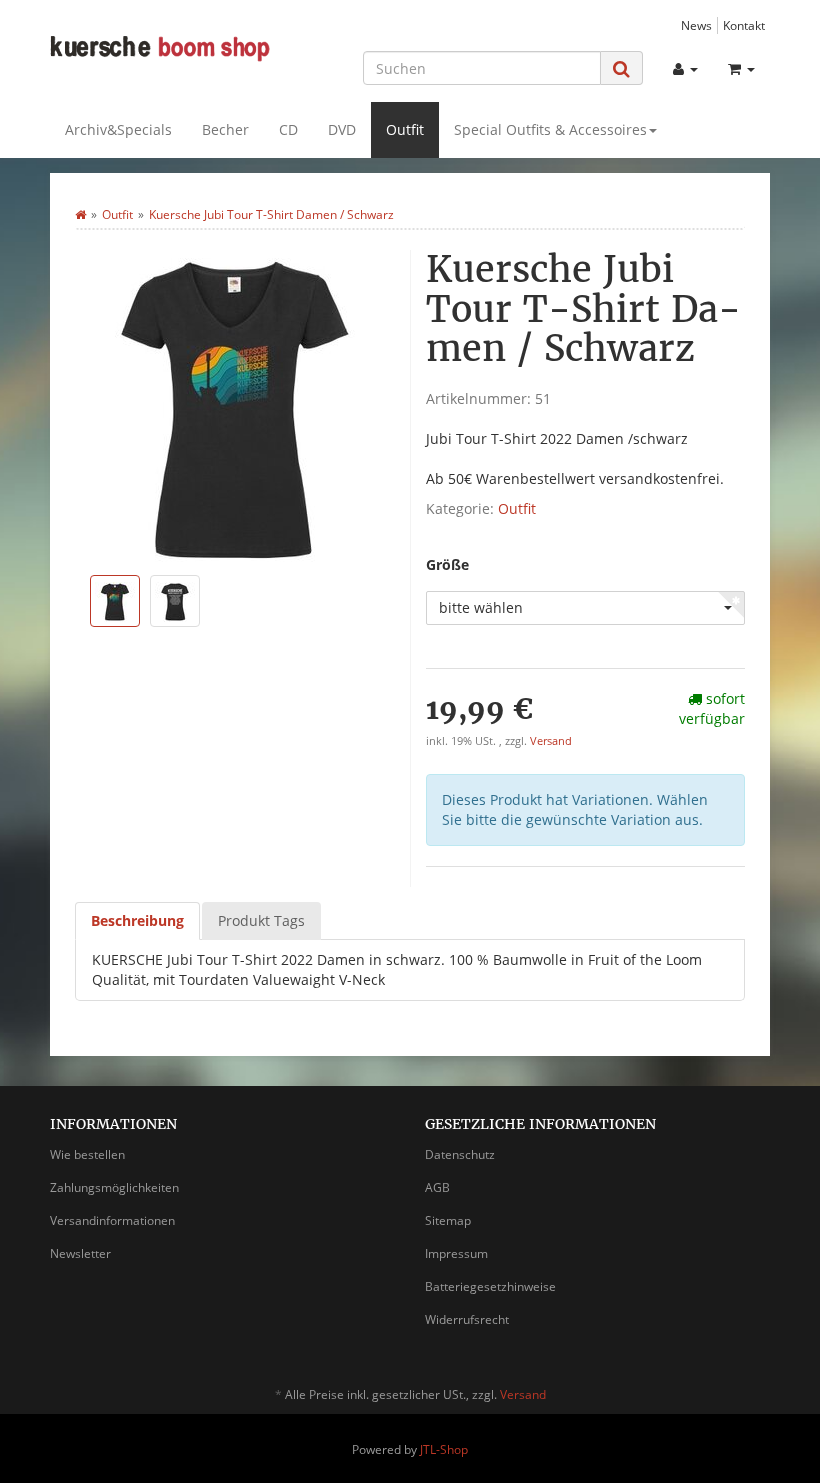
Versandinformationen (112, 1220)
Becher (225, 129)
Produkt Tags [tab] (261, 920)
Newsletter (80, 1253)
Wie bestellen (87, 1154)
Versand (551, 741)
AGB (437, 1187)
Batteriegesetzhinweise (490, 1286)
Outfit (405, 129)
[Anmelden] (685, 69)
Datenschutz (460, 1154)
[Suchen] (621, 68)
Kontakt (744, 25)
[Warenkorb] (741, 69)
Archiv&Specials (118, 129)
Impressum (456, 1253)
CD (288, 129)
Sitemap (448, 1220)
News (696, 25)
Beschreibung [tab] (137, 920)
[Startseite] (80, 214)
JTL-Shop (444, 1449)
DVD (342, 129)
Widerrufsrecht (467, 1319)
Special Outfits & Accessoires (550, 129)
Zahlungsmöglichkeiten (114, 1187)
